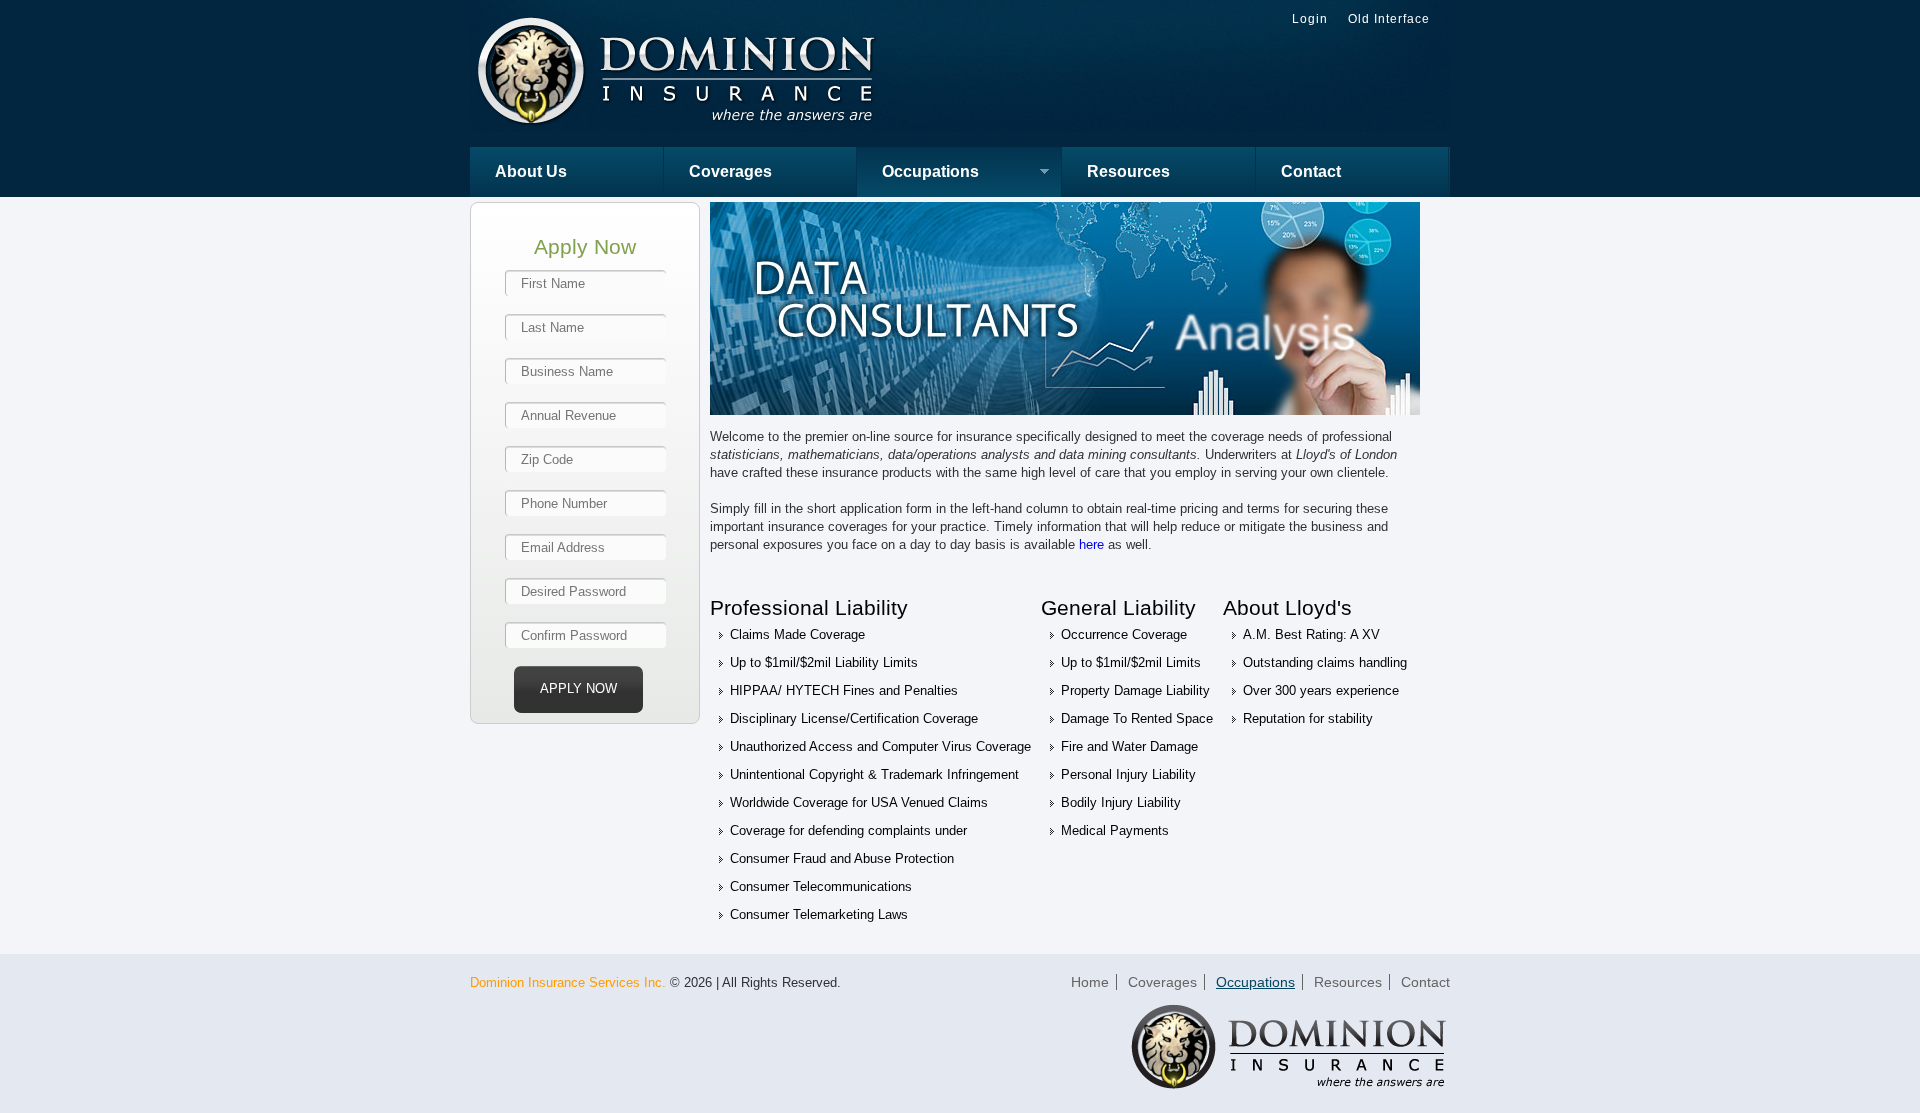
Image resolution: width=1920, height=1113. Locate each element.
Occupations (918, 173)
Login (1310, 19)
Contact (1311, 171)
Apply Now (578, 688)
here (1091, 544)
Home (1090, 982)
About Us (531, 171)
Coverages (730, 171)
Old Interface (1389, 19)
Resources (1128, 171)
